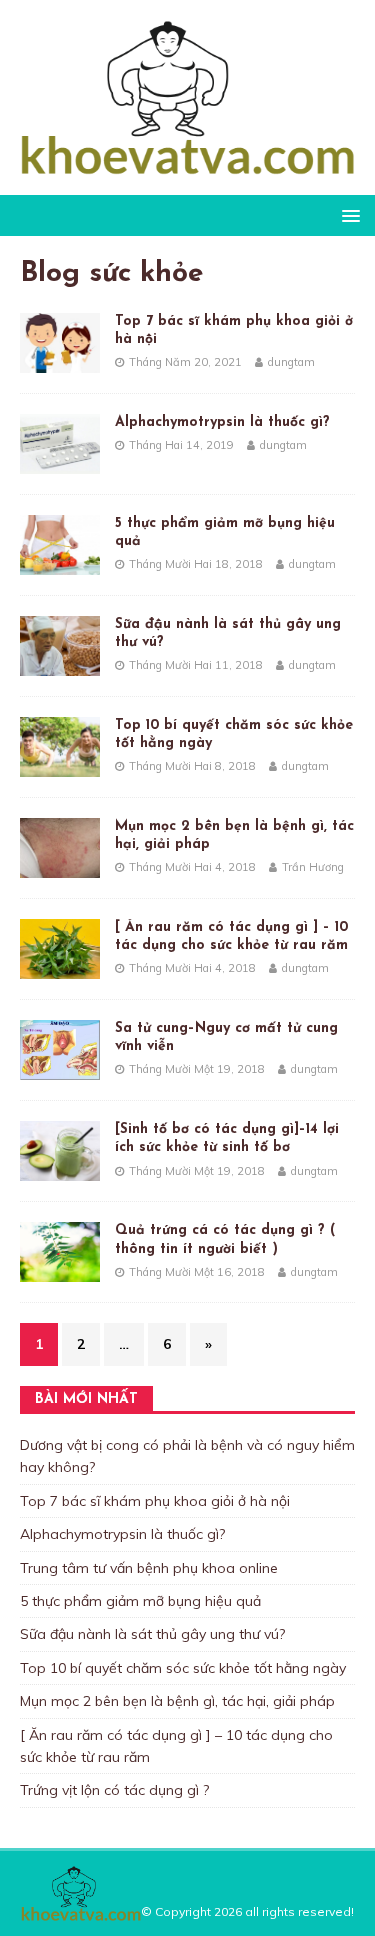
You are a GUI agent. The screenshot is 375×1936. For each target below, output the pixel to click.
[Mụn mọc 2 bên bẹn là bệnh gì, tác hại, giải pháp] (60, 867)
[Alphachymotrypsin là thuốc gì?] (60, 462)
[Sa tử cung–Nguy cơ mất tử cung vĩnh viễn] (60, 1069)
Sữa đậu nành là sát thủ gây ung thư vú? (152, 1634)
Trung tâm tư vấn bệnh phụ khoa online (149, 1568)
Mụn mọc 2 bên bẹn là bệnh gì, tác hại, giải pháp (177, 1701)
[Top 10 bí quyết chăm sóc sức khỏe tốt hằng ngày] (60, 766)
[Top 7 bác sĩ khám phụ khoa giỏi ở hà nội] (60, 361)
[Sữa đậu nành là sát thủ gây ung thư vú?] (60, 664)
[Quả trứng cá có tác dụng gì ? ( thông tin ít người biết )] (60, 1271)
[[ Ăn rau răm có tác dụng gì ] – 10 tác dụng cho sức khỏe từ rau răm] (60, 968)
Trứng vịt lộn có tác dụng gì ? (114, 1790)
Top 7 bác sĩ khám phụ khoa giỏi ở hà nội (155, 1501)
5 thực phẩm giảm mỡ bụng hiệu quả (140, 1601)
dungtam (291, 362)
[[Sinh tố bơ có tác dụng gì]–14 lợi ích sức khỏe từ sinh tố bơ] (60, 1170)
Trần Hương (313, 867)
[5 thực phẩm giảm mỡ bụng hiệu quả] (60, 563)
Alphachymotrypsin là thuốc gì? (222, 422)
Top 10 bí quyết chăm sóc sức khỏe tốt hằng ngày (183, 1668)
